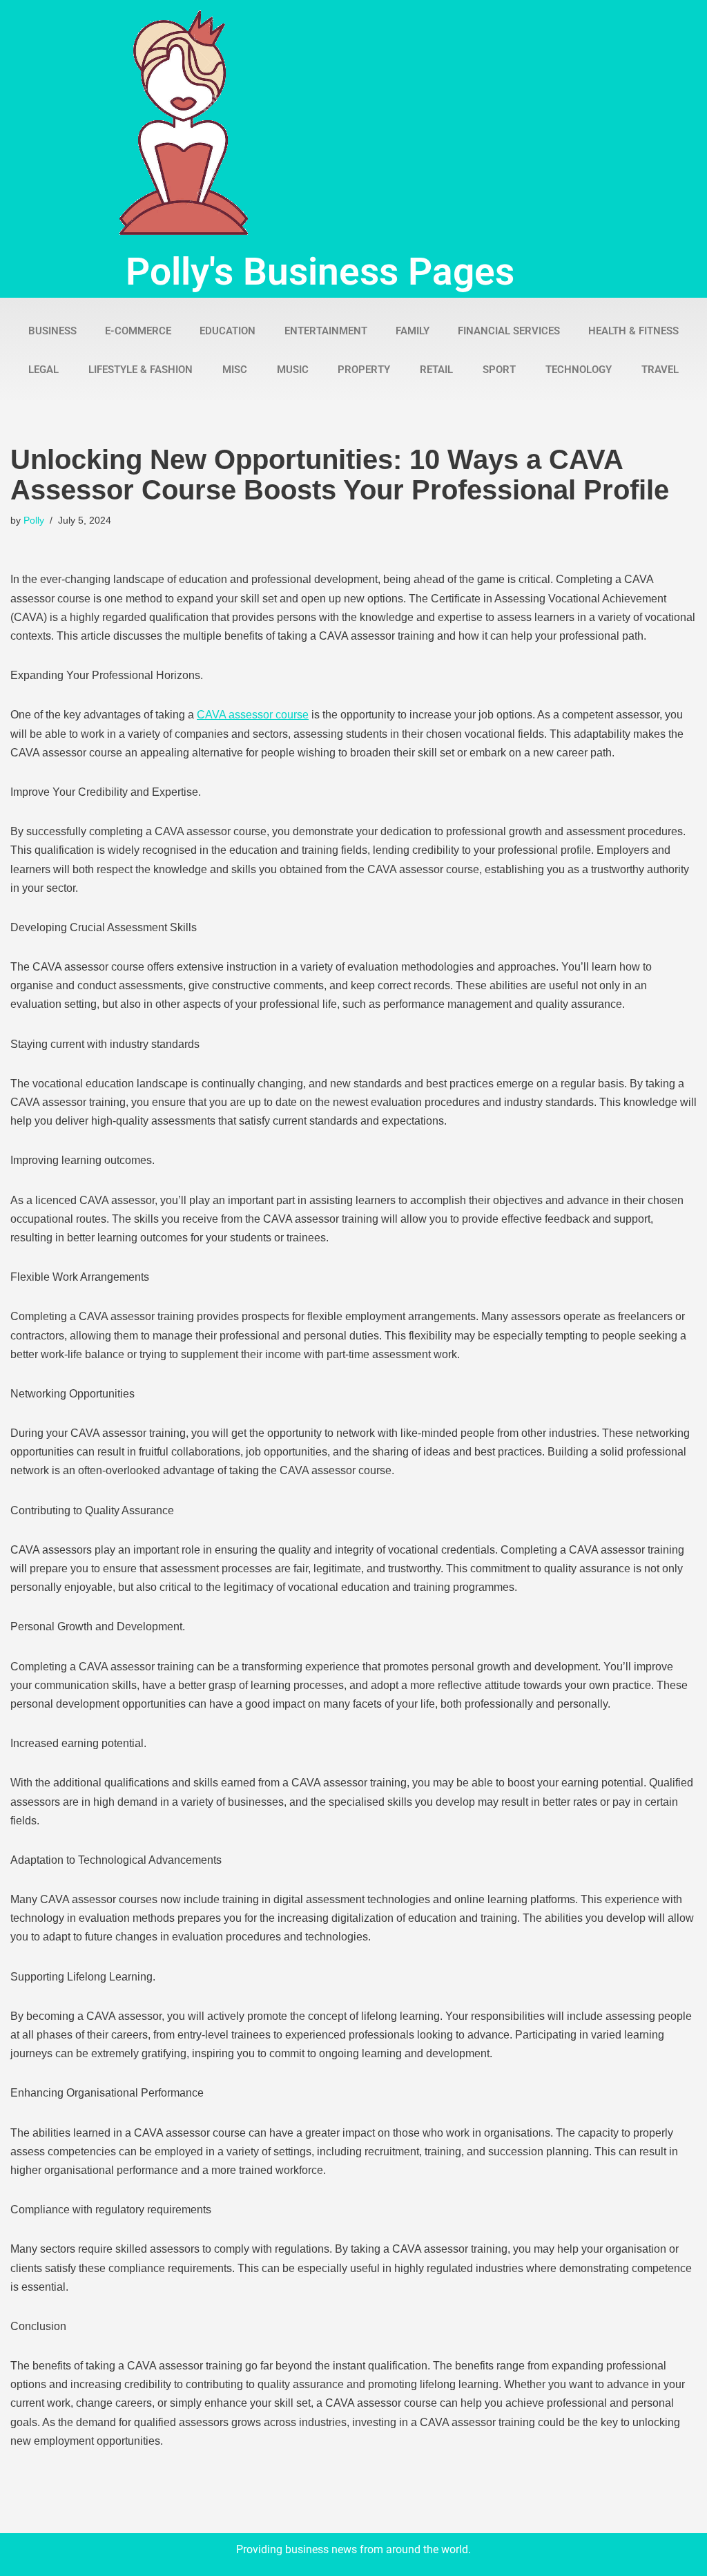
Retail (436, 370)
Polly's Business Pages (320, 271)
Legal (43, 370)
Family (413, 331)
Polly (34, 520)
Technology (579, 370)
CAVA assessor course (253, 715)
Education (227, 331)
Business (52, 331)
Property (364, 370)
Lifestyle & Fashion (141, 370)
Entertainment (326, 331)
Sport (499, 370)
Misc (235, 370)
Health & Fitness (633, 331)
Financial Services (509, 331)
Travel (660, 370)
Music (293, 370)
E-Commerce (138, 331)
